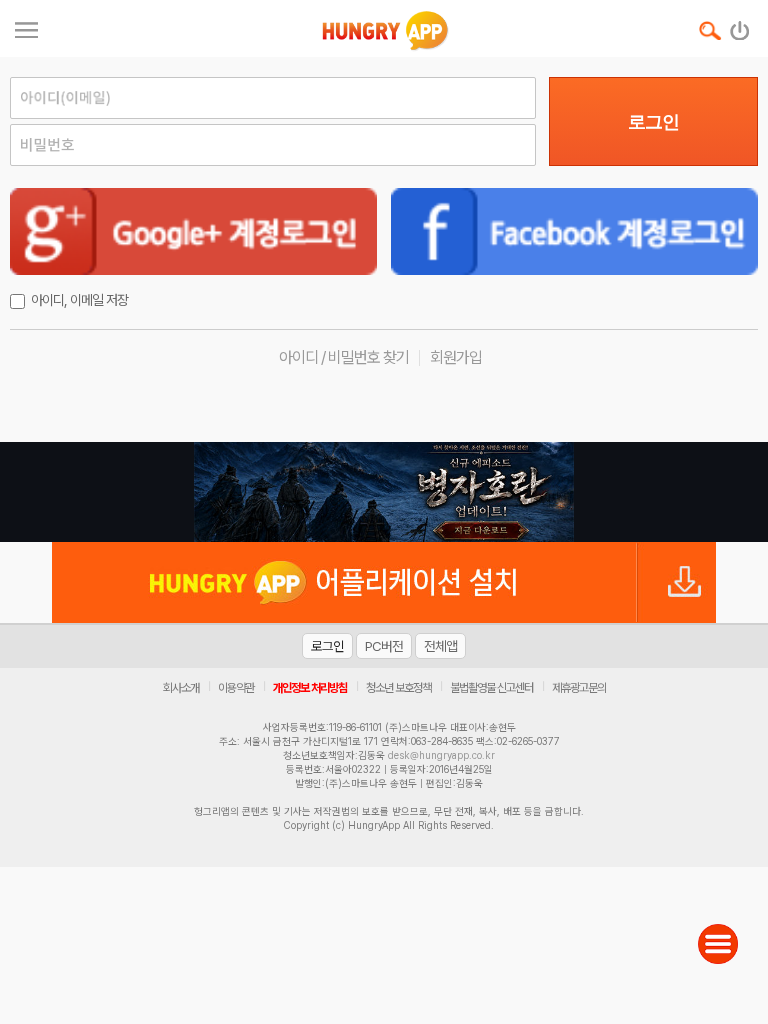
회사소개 (181, 688)
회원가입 (456, 357)
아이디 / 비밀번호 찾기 (344, 357)
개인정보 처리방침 (310, 688)
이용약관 (236, 688)
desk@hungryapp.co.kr (441, 755)
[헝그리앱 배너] (384, 492)
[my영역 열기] (26, 27)
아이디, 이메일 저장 (79, 300)
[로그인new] (740, 26)
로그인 (653, 122)
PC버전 (384, 646)
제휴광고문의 (579, 688)
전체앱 (440, 646)
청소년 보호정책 (398, 688)
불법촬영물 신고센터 (491, 688)
